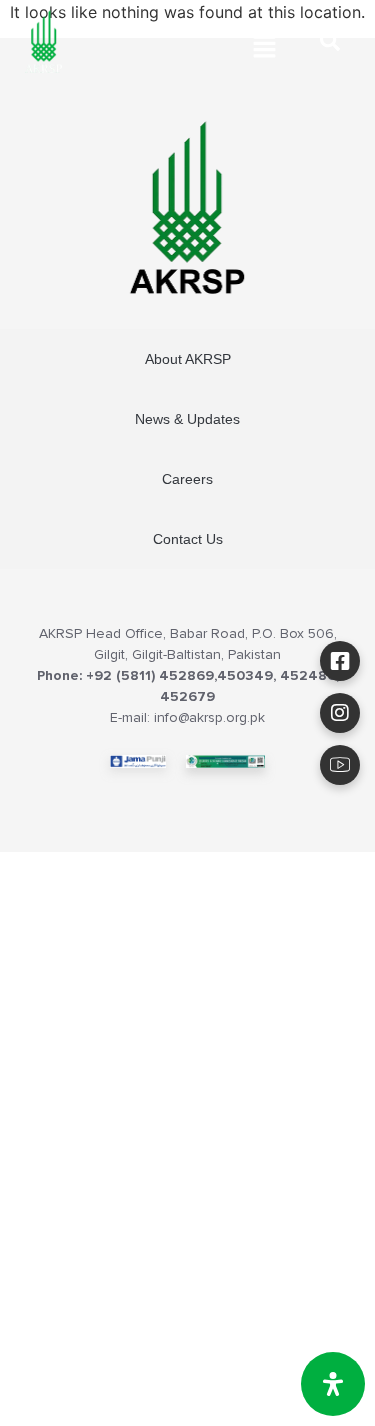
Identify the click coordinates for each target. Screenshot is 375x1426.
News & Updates (187, 419)
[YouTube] (340, 765)
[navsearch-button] (330, 45)
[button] (265, 47)
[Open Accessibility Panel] (333, 1384)
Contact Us (188, 539)
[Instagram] (340, 713)
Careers (187, 479)
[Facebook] (340, 661)
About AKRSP (188, 359)
